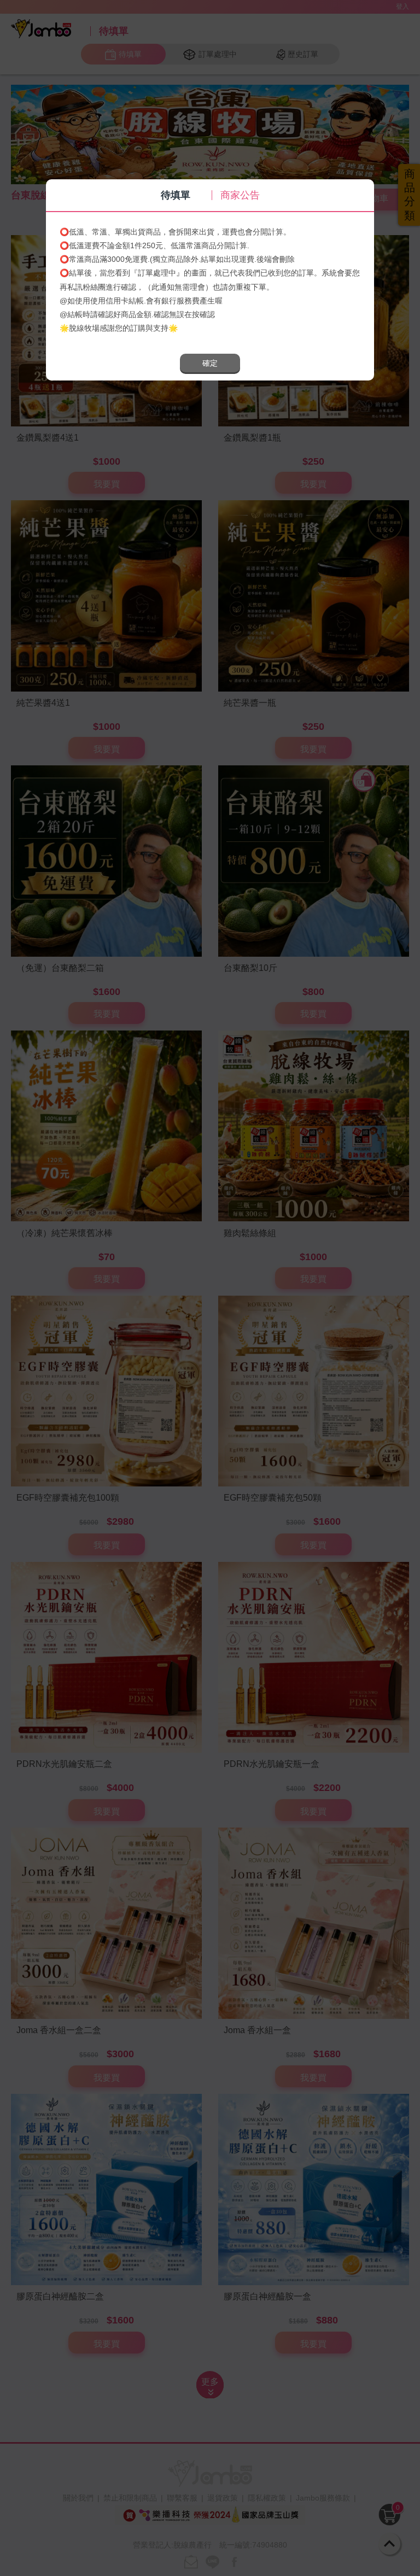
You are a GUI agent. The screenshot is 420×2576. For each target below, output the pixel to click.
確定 (210, 363)
